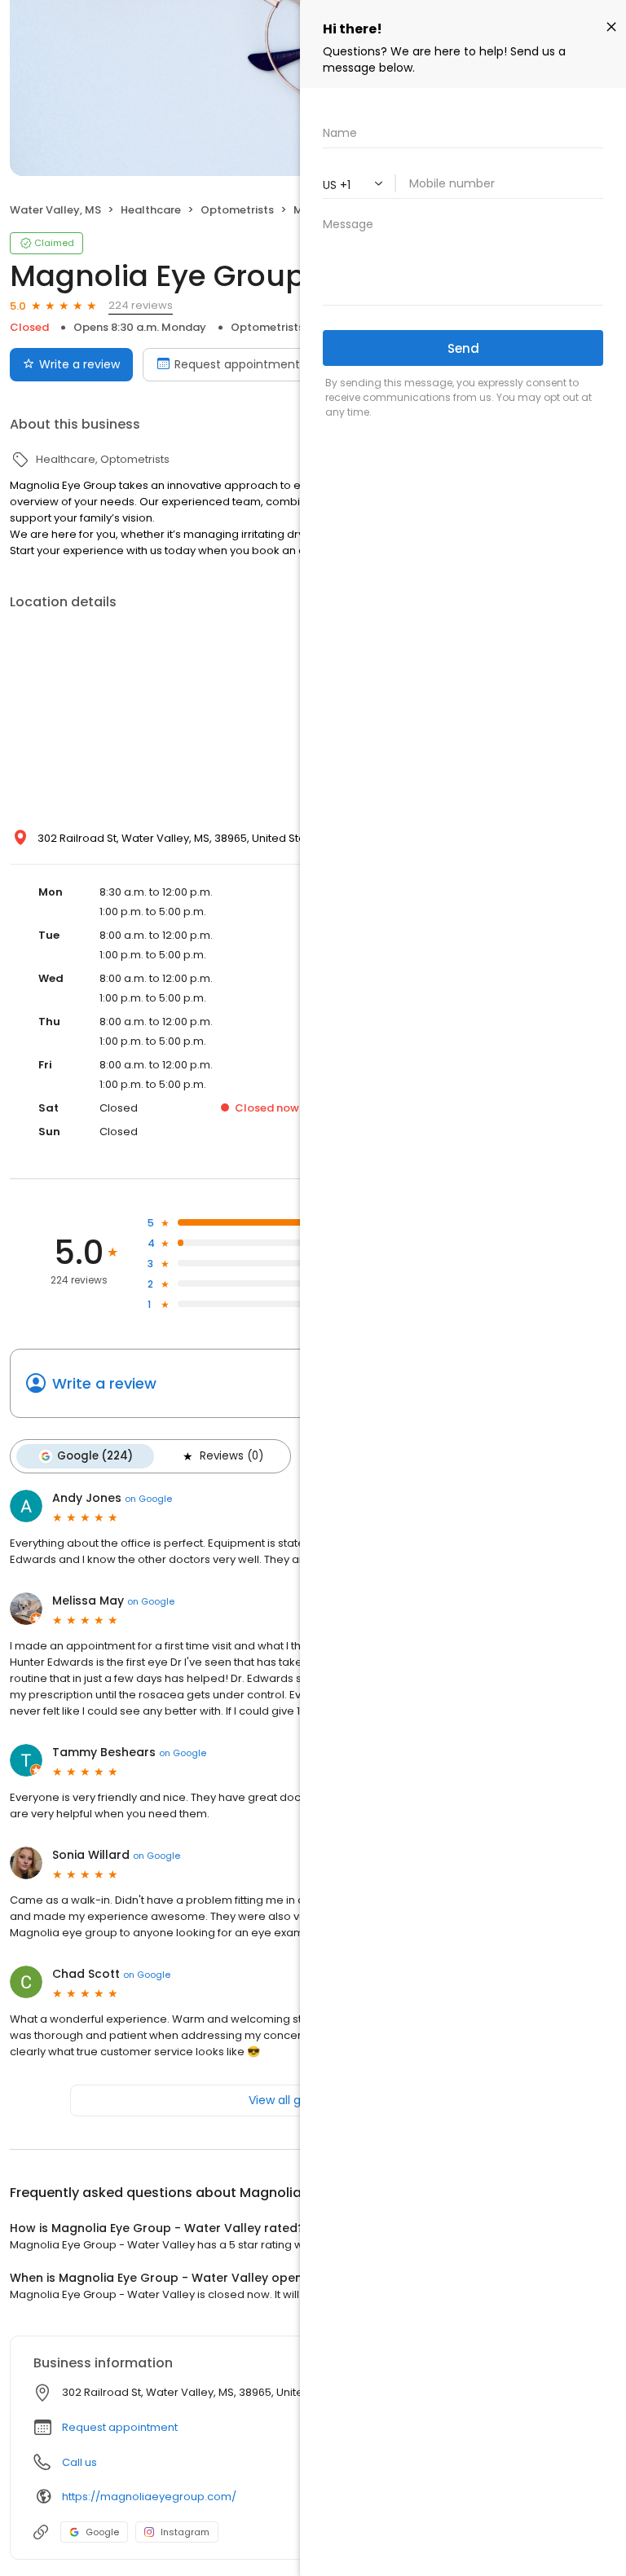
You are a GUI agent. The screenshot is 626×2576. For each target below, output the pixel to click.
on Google (148, 1499)
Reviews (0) (231, 1456)
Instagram (185, 2532)
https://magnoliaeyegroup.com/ (149, 2497)
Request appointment (237, 364)
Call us (79, 2462)
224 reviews (141, 305)
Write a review (79, 364)
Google (102, 2532)
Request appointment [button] (120, 2427)
